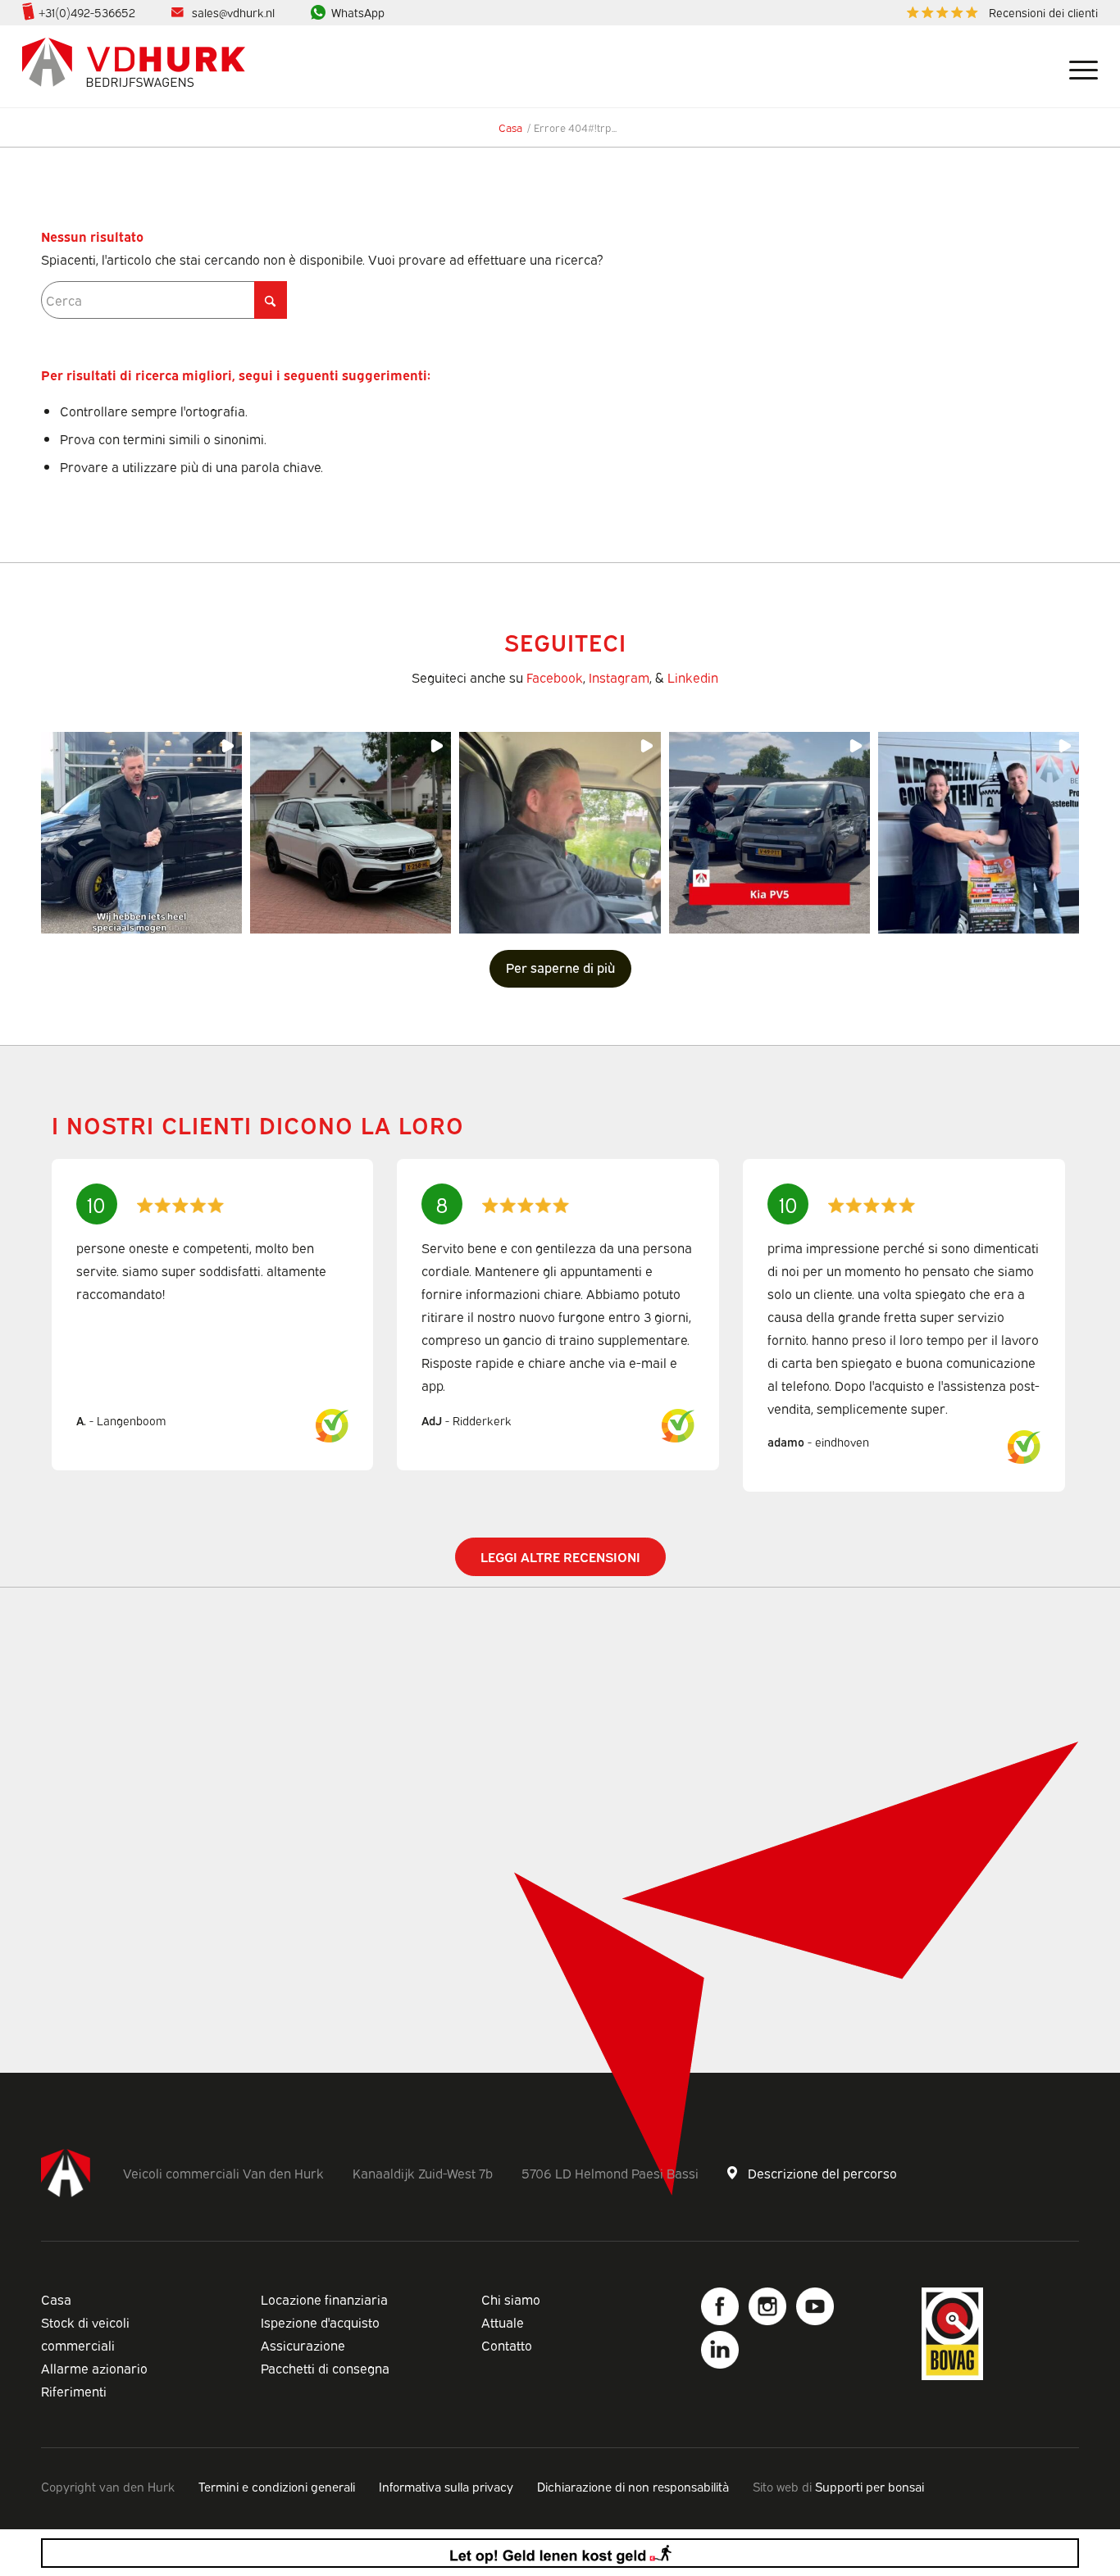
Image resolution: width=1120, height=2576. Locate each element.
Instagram (619, 677)
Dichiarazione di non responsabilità (633, 2486)
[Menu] (1077, 66)
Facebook (555, 677)
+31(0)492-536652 (87, 12)
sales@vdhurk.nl (233, 12)
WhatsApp (358, 12)
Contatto (507, 2345)
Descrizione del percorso (822, 2173)
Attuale (503, 2322)
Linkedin (693, 677)
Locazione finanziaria (324, 2299)
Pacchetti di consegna (325, 2368)
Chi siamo (511, 2299)
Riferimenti (74, 2391)
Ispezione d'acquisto (320, 2322)
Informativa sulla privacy (446, 2486)
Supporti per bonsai (870, 2486)
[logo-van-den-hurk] (134, 66)
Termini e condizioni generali (277, 2486)
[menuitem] (998, 13)
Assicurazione (303, 2345)
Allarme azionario (94, 2368)
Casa (56, 2299)
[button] (141, 832)
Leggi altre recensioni (560, 1556)
